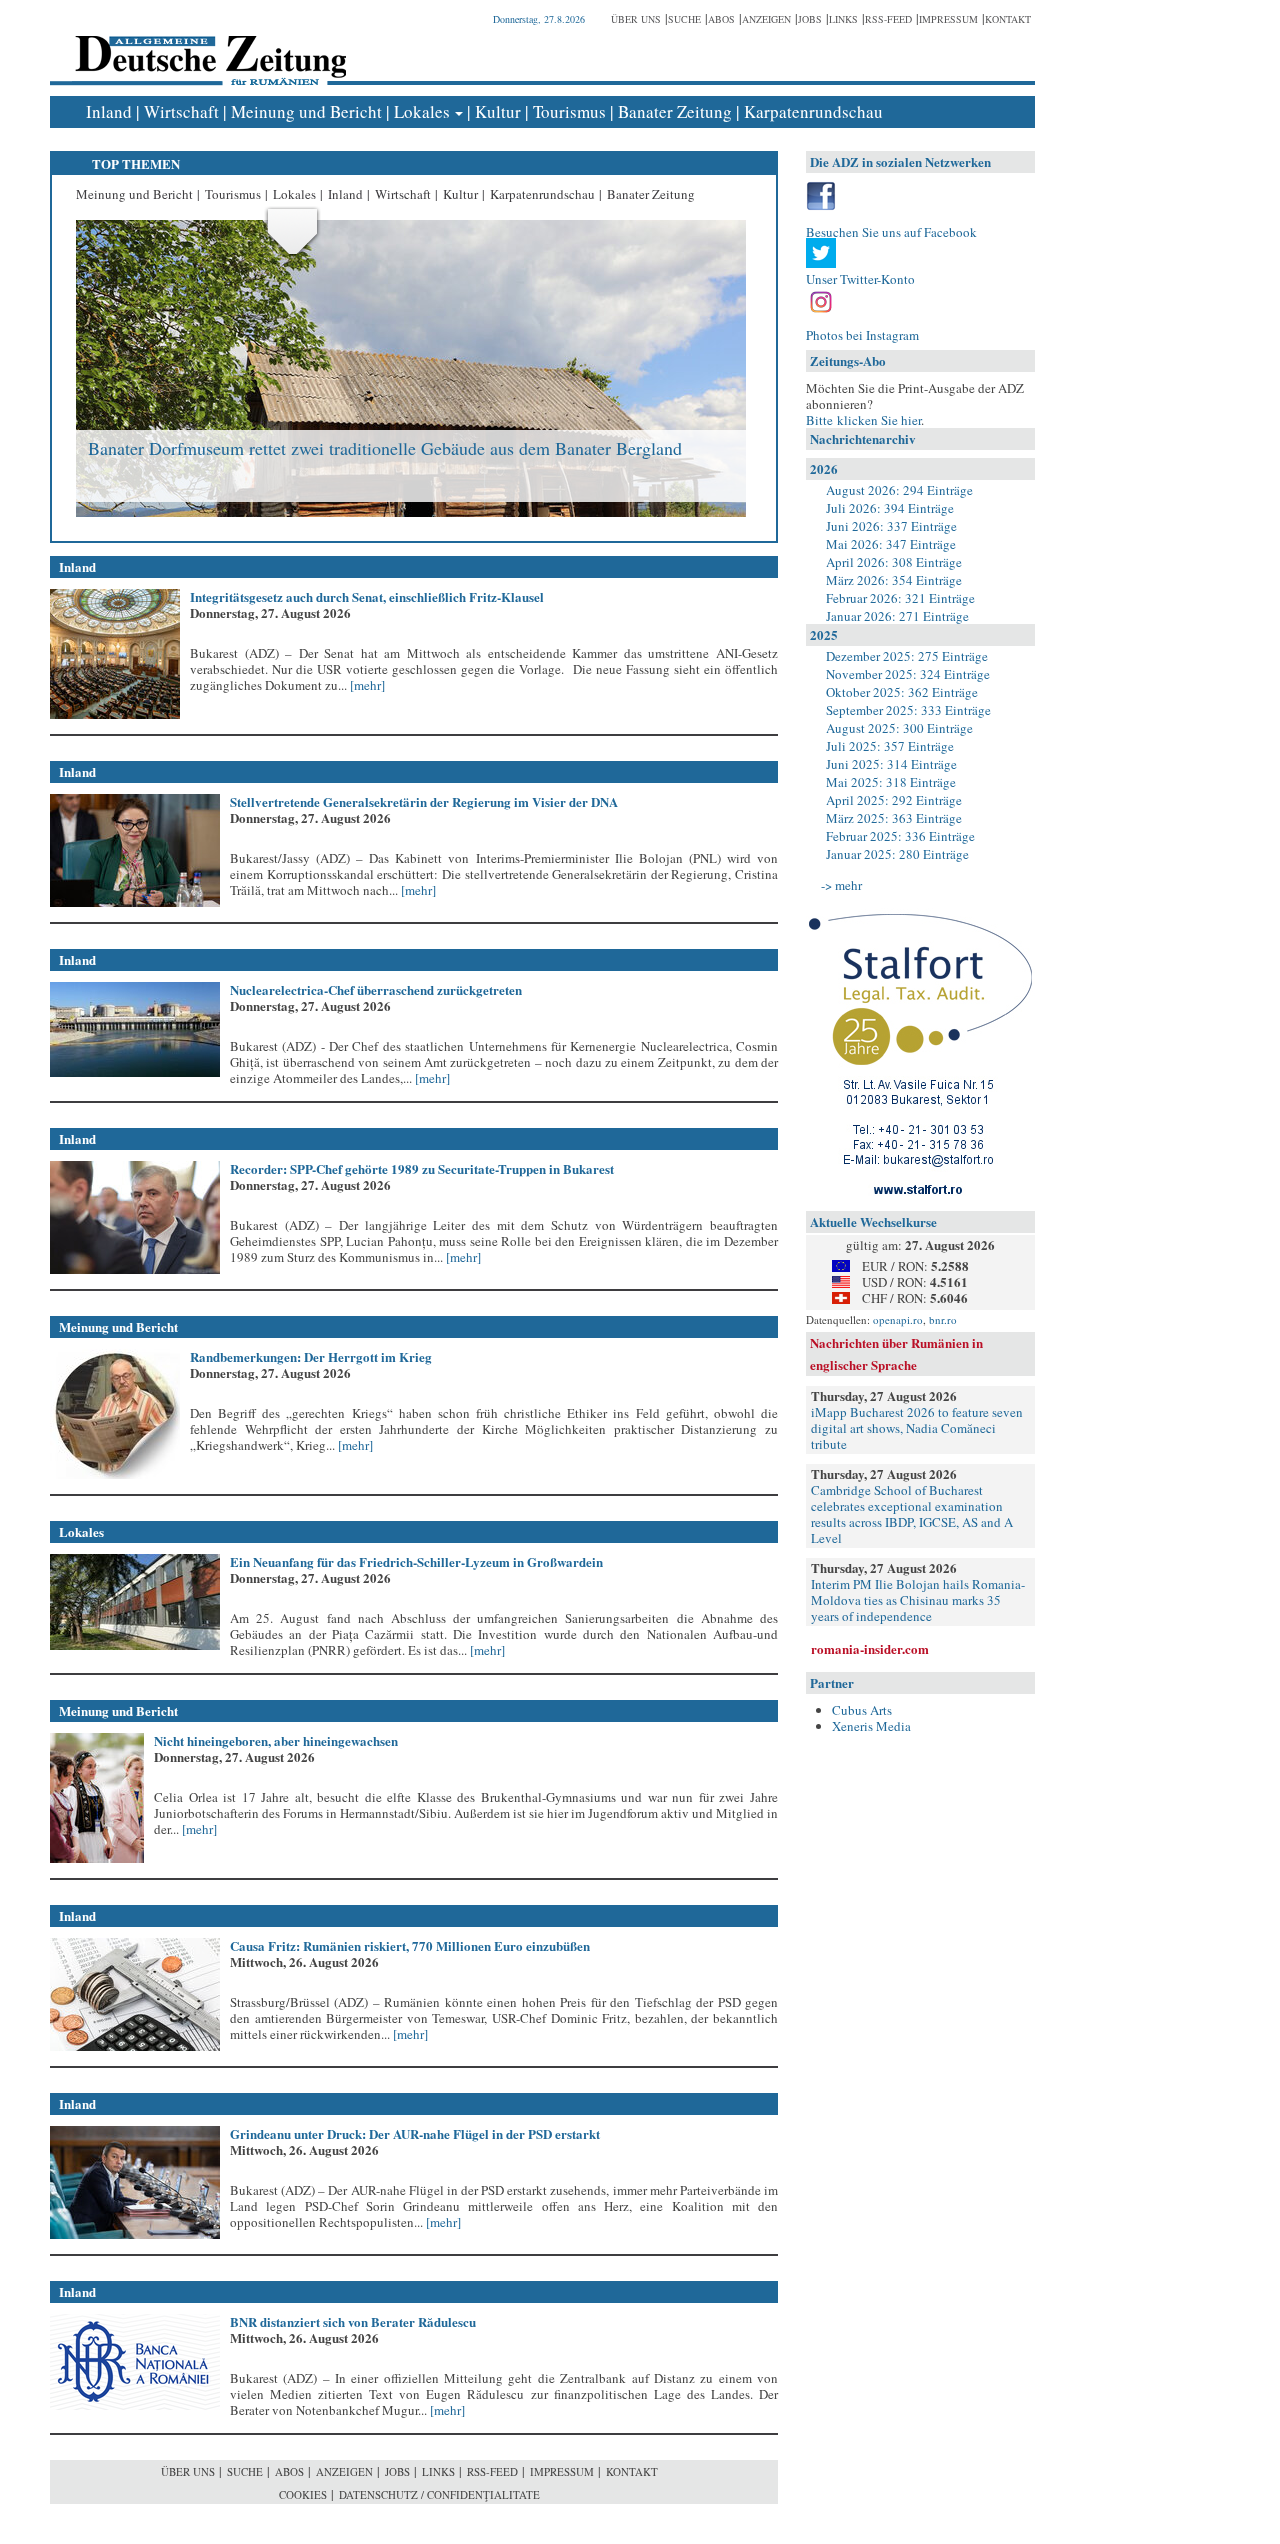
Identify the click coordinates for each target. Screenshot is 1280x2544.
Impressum (948, 19)
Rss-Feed (888, 19)
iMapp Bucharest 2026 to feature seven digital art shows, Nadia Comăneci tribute (917, 1428)
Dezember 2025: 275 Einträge (907, 656)
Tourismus (569, 111)
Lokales (422, 111)
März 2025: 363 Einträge (894, 818)
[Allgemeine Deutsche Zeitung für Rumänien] (207, 45)
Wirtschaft (181, 111)
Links (843, 19)
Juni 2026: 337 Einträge (891, 526)
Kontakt (1008, 19)
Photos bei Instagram (862, 335)
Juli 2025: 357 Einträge (890, 746)
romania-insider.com (870, 1648)
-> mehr (841, 885)
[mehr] (366, 685)
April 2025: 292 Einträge (894, 800)
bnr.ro (943, 1319)
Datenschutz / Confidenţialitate (439, 2494)
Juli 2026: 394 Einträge (890, 508)
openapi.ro (898, 1319)
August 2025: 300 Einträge (899, 728)
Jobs (810, 19)
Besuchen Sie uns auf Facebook (891, 232)
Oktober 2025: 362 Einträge (902, 692)
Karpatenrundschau (813, 111)
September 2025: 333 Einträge (908, 710)
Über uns (636, 19)
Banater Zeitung (675, 111)
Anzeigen (766, 19)
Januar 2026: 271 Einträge (897, 616)
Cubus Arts (862, 1710)
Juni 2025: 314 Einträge (891, 764)
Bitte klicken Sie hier (863, 420)
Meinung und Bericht (306, 111)
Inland (109, 111)
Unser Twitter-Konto (860, 279)
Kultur (498, 111)
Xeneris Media (871, 1726)
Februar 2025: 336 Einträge (900, 836)
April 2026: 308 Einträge (894, 562)
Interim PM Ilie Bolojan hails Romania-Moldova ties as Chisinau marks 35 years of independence (918, 1600)
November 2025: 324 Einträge (908, 674)
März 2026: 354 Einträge (894, 580)
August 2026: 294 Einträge (899, 490)
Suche (684, 19)
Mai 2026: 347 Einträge (891, 544)
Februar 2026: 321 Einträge (900, 598)
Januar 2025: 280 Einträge (897, 854)
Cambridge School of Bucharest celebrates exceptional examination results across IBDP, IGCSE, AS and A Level (912, 1514)
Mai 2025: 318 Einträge (891, 782)
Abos (721, 19)
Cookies (303, 2494)
